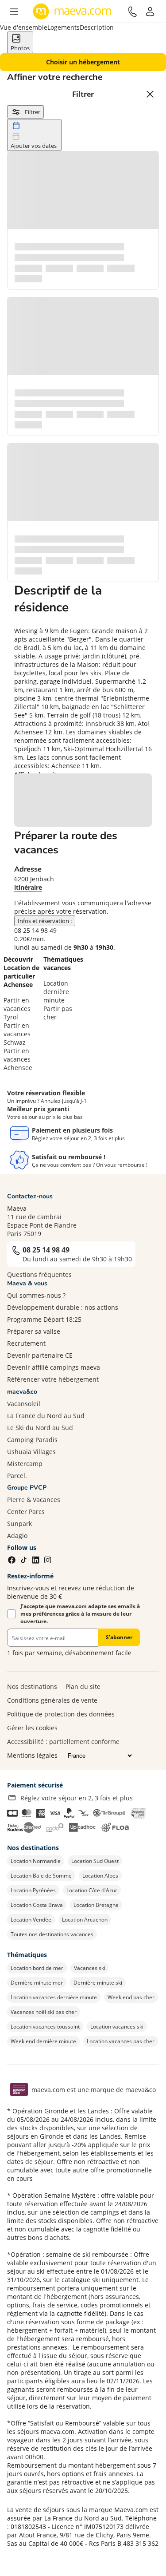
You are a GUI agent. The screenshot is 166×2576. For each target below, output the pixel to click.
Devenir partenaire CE (40, 1355)
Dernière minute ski (98, 1983)
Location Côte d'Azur (92, 1890)
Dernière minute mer (37, 1983)
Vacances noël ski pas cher (44, 2012)
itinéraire (28, 887)
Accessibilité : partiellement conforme (63, 1742)
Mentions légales (32, 1755)
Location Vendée (31, 1920)
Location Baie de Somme (41, 1876)
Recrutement (26, 1343)
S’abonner (119, 1637)
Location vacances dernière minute (54, 1997)
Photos (20, 48)
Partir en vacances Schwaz (17, 1034)
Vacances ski (90, 1968)
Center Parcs (26, 1512)
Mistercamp (25, 1464)
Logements (64, 27)
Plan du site (83, 1686)
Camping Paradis (32, 1440)
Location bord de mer (37, 1968)
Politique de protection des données (61, 1714)
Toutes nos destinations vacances (52, 1934)
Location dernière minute (56, 992)
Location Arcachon (85, 1920)
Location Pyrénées (33, 1890)
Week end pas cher (131, 1997)
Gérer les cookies (32, 1728)
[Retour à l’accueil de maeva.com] (72, 12)
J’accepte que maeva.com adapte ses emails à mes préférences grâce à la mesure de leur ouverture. (80, 1614)
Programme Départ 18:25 (44, 1319)
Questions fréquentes (39, 1274)
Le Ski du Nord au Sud (40, 1428)
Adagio (17, 1536)
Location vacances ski (117, 2027)
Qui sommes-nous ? (36, 1295)
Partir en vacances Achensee (18, 1059)
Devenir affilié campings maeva (54, 1367)
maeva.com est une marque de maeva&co (94, 2090)
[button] (14, 12)
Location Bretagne (96, 1905)
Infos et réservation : (45, 921)
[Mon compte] (150, 12)
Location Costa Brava (37, 1905)
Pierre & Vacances (34, 1500)
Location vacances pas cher (121, 2041)
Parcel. (17, 1476)
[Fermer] (150, 94)
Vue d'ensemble (24, 27)
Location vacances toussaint (45, 2027)
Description (97, 27)
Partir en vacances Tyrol (17, 1009)
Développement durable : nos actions (63, 1307)
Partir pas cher (58, 1013)
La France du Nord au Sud (46, 1416)
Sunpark (19, 1524)
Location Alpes (100, 1876)
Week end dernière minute (43, 2041)
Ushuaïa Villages (31, 1452)
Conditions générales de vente (52, 1700)
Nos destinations (32, 1686)
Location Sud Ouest (95, 1861)
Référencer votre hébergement (53, 1379)
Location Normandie (36, 1861)
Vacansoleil (24, 1404)
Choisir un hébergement (83, 62)
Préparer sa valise (34, 1331)
